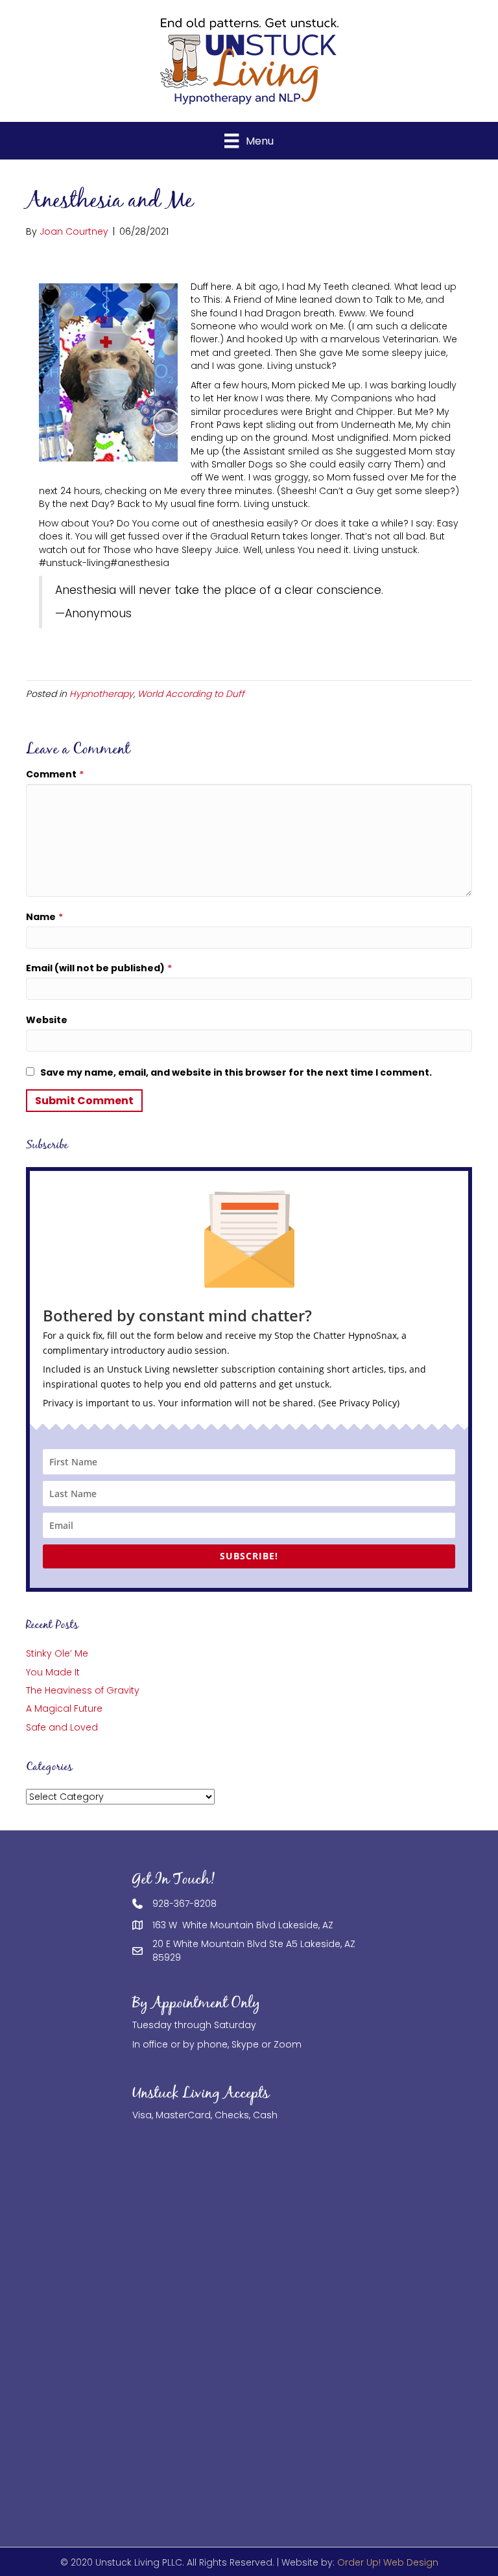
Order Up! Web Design (388, 2562)
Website (47, 1020)
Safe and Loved (62, 1727)
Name (44, 917)
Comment (55, 774)
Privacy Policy (368, 1403)
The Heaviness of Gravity (83, 1690)
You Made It (53, 1672)
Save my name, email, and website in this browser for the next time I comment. (236, 1072)
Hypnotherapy (101, 694)
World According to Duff (191, 694)
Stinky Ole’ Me (57, 1653)
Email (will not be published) (99, 968)
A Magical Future (64, 1708)
